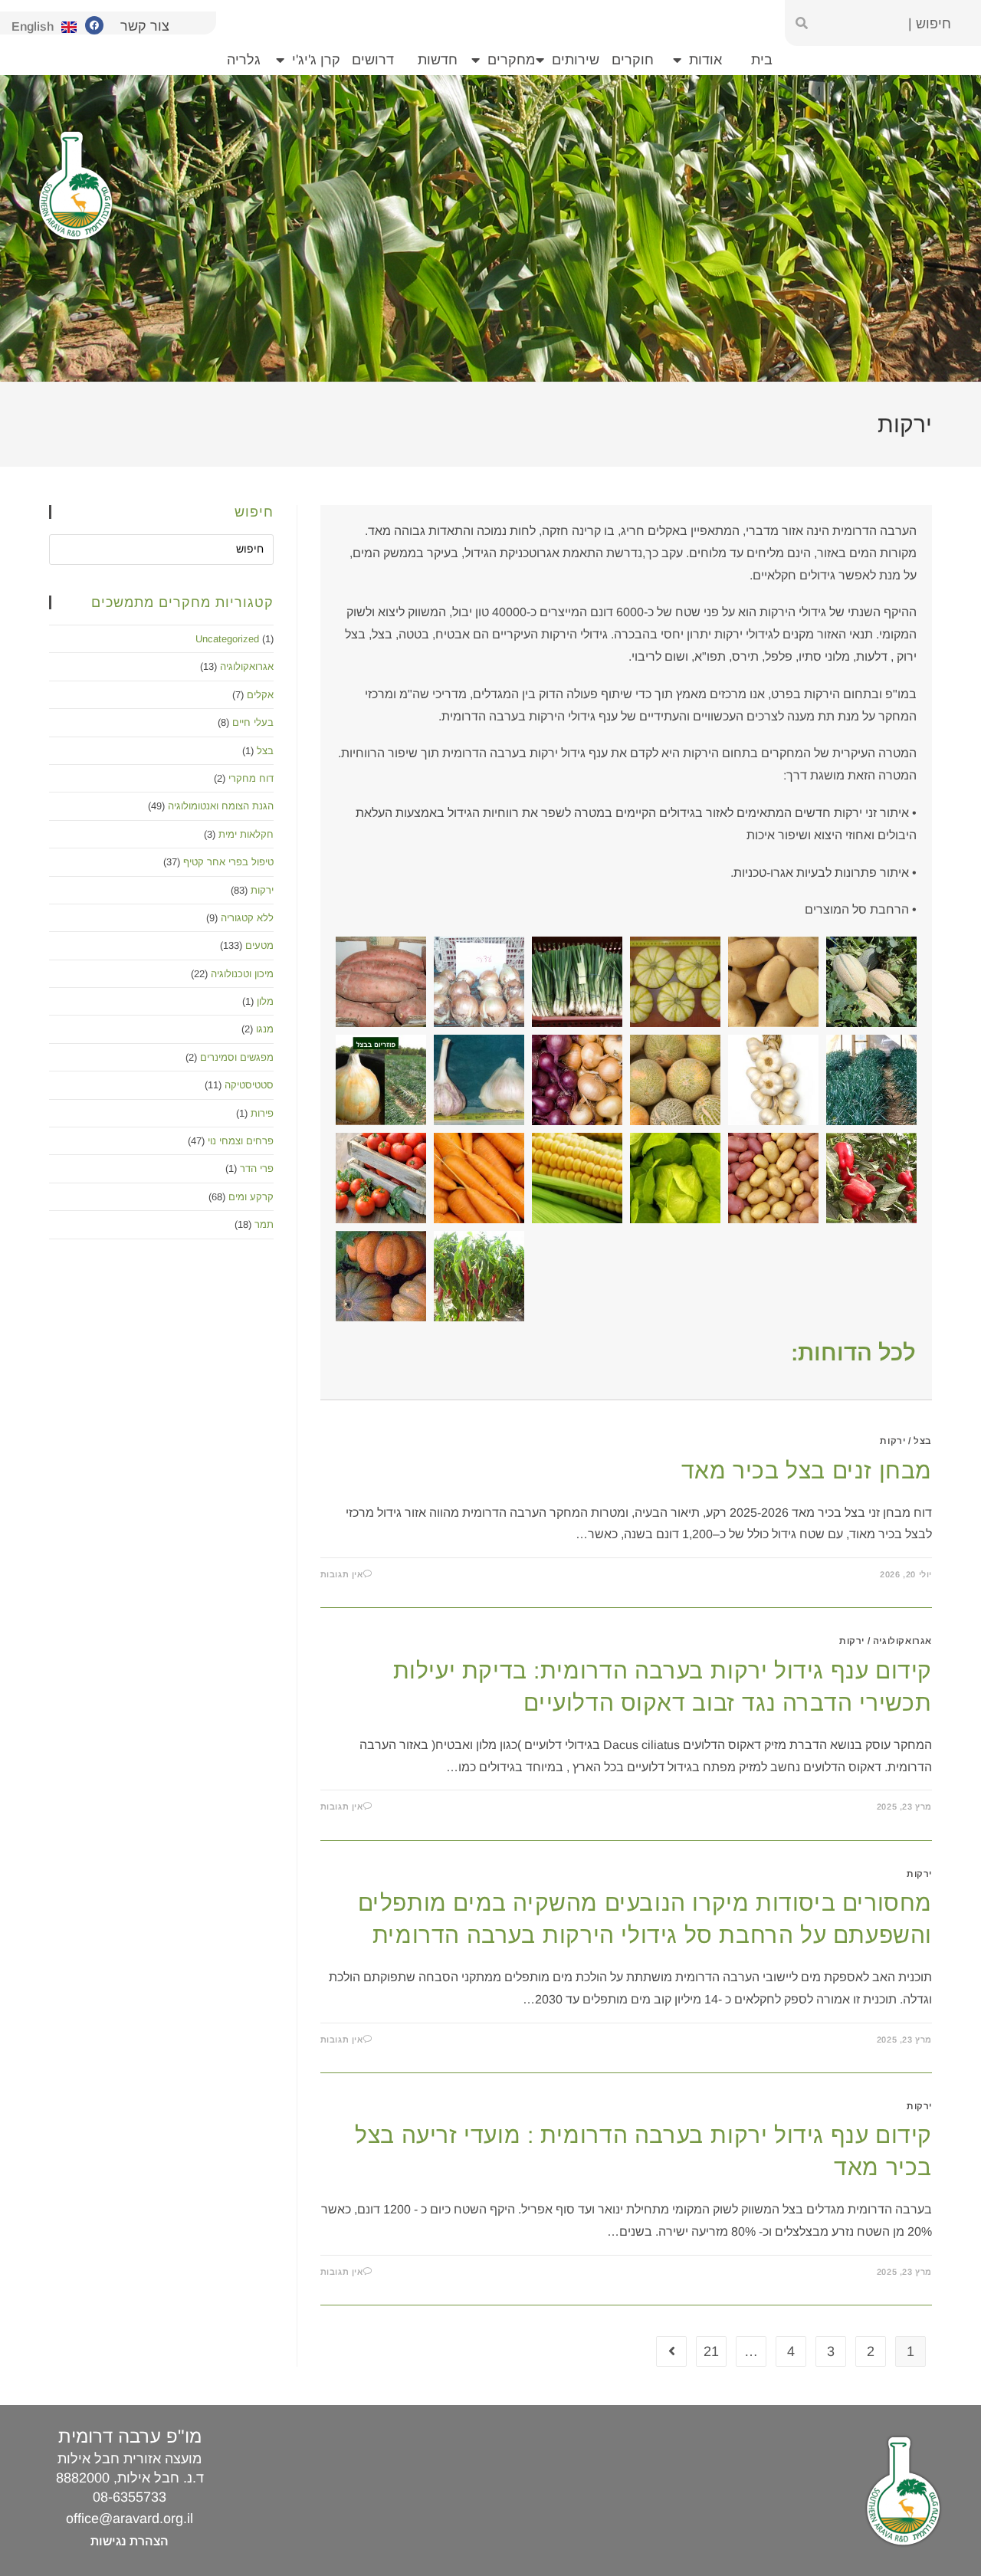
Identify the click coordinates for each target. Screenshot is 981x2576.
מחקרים (511, 60)
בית (762, 60)
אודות (705, 60)
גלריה (244, 60)
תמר (264, 1224)
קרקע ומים (251, 1197)
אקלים (260, 695)
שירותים (576, 60)
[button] (381, 982)
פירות (262, 1113)
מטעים (259, 945)
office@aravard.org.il (130, 2519)
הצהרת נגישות (130, 2541)
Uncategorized (227, 639)
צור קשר (145, 26)
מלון (265, 1001)
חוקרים (633, 60)
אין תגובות (342, 1574)
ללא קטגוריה (247, 918)
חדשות (438, 60)
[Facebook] (94, 25)
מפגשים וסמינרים (237, 1057)
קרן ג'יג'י (316, 60)
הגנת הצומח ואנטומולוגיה (221, 806)
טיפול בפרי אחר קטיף (228, 862)
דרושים (373, 60)
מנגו (265, 1029)
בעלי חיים (253, 722)
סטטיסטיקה (249, 1085)
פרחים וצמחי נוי (241, 1141)
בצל (923, 1441)
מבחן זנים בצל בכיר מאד (807, 1470)
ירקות (892, 1441)
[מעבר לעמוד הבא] (671, 2351)
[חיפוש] (802, 23)
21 (711, 2351)
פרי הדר (257, 1168)
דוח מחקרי (251, 778)
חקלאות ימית (246, 834)
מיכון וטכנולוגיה (242, 974)
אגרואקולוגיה (902, 1641)
